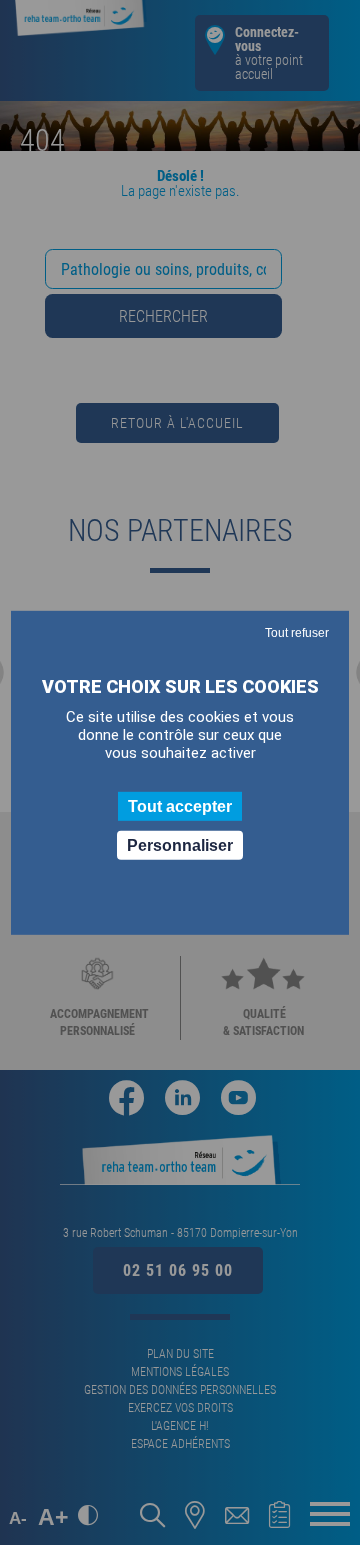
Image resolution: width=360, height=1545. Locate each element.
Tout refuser (297, 632)
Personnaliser (180, 845)
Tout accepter (180, 805)
